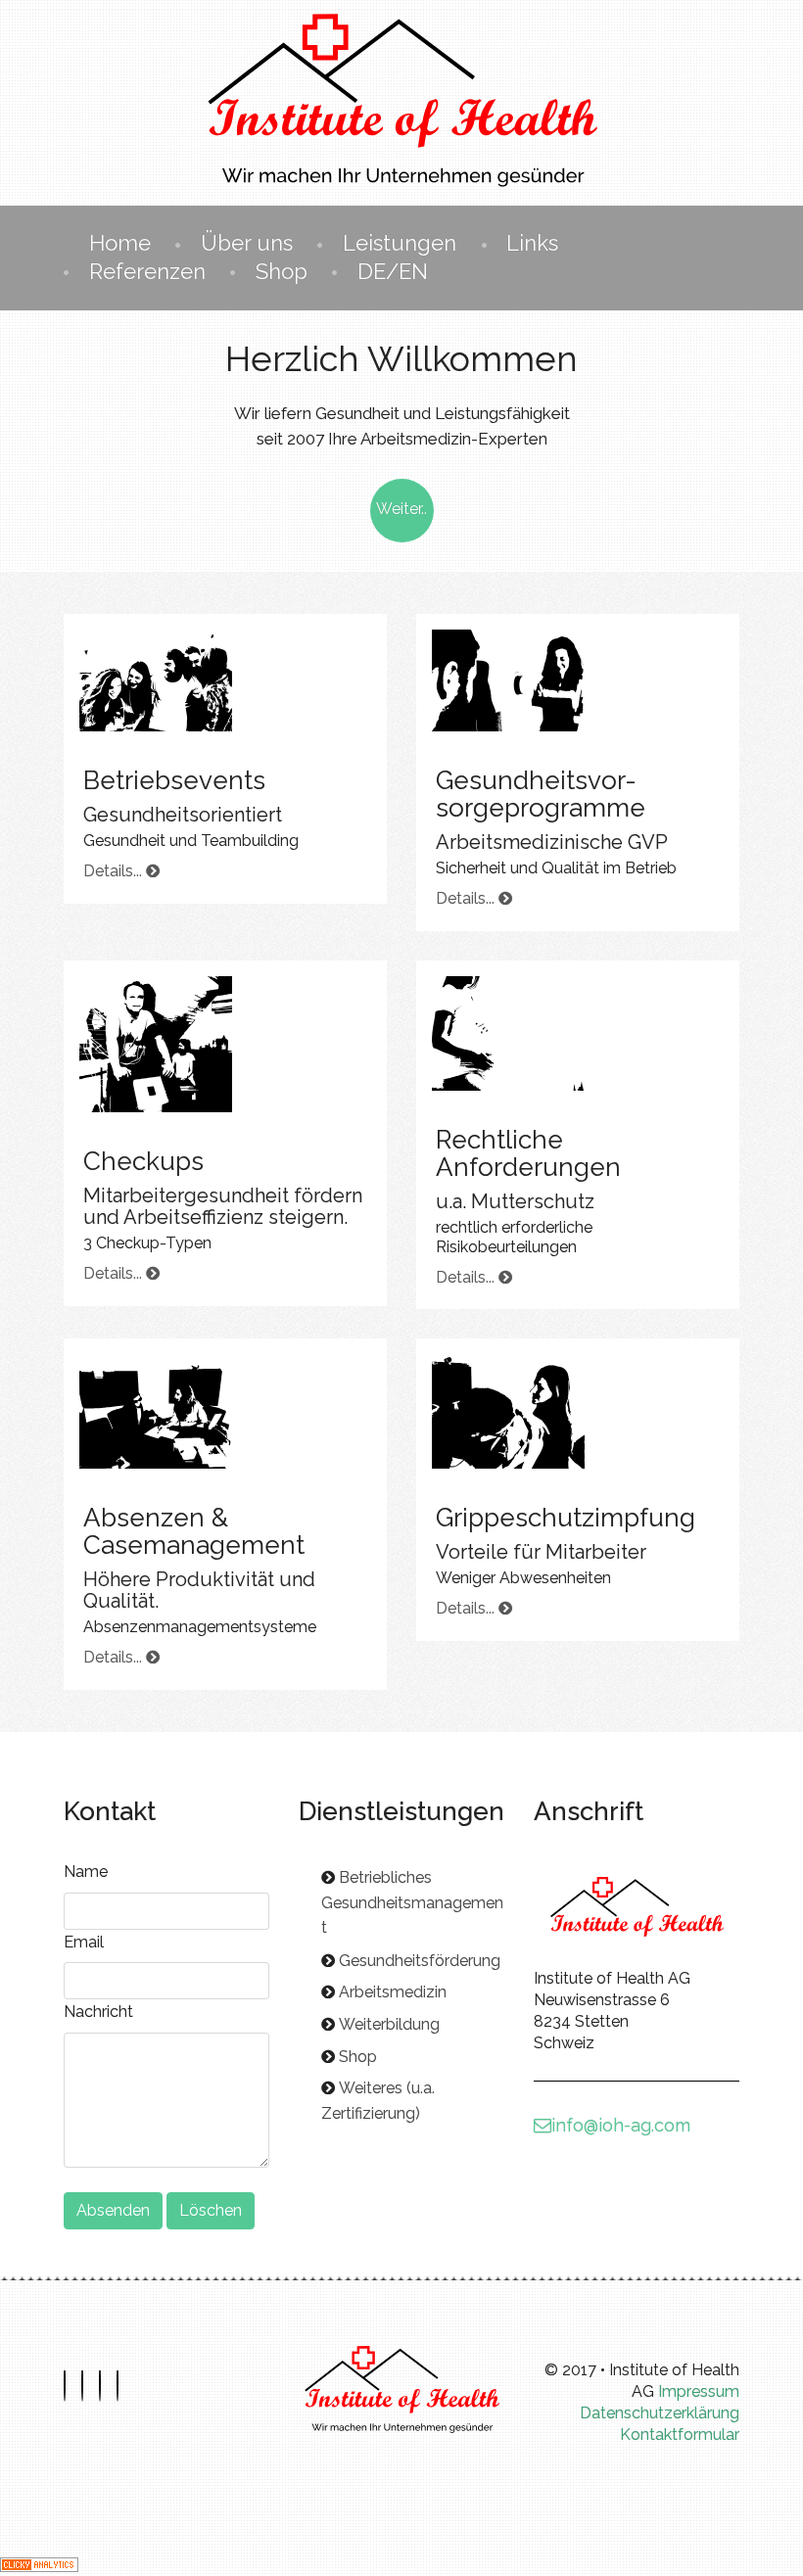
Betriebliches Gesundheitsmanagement (412, 1902)
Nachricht (98, 2012)
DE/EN (393, 271)
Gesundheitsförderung (420, 1961)
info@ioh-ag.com (621, 2125)
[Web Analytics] (39, 2563)
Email (84, 1942)
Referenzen (147, 271)
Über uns (247, 243)
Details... (115, 871)
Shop (282, 271)
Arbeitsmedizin (393, 1992)
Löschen (211, 2210)
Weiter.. (401, 509)
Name (86, 1872)
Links (532, 243)
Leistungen (400, 243)
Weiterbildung (389, 2024)
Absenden (113, 2210)
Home (120, 243)
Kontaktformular (680, 2435)
